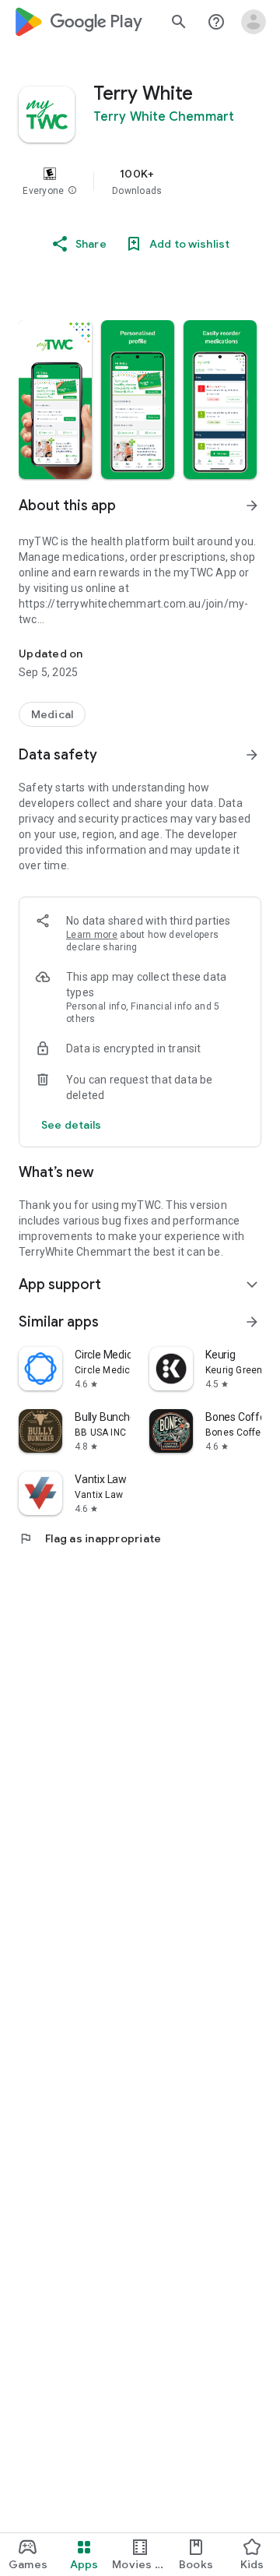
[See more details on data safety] (72, 1125)
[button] (72, 191)
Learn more (92, 935)
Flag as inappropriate (90, 1538)
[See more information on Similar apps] (252, 1322)
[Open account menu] (254, 22)
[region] (140, 181)
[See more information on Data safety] (252, 755)
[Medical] (52, 714)
